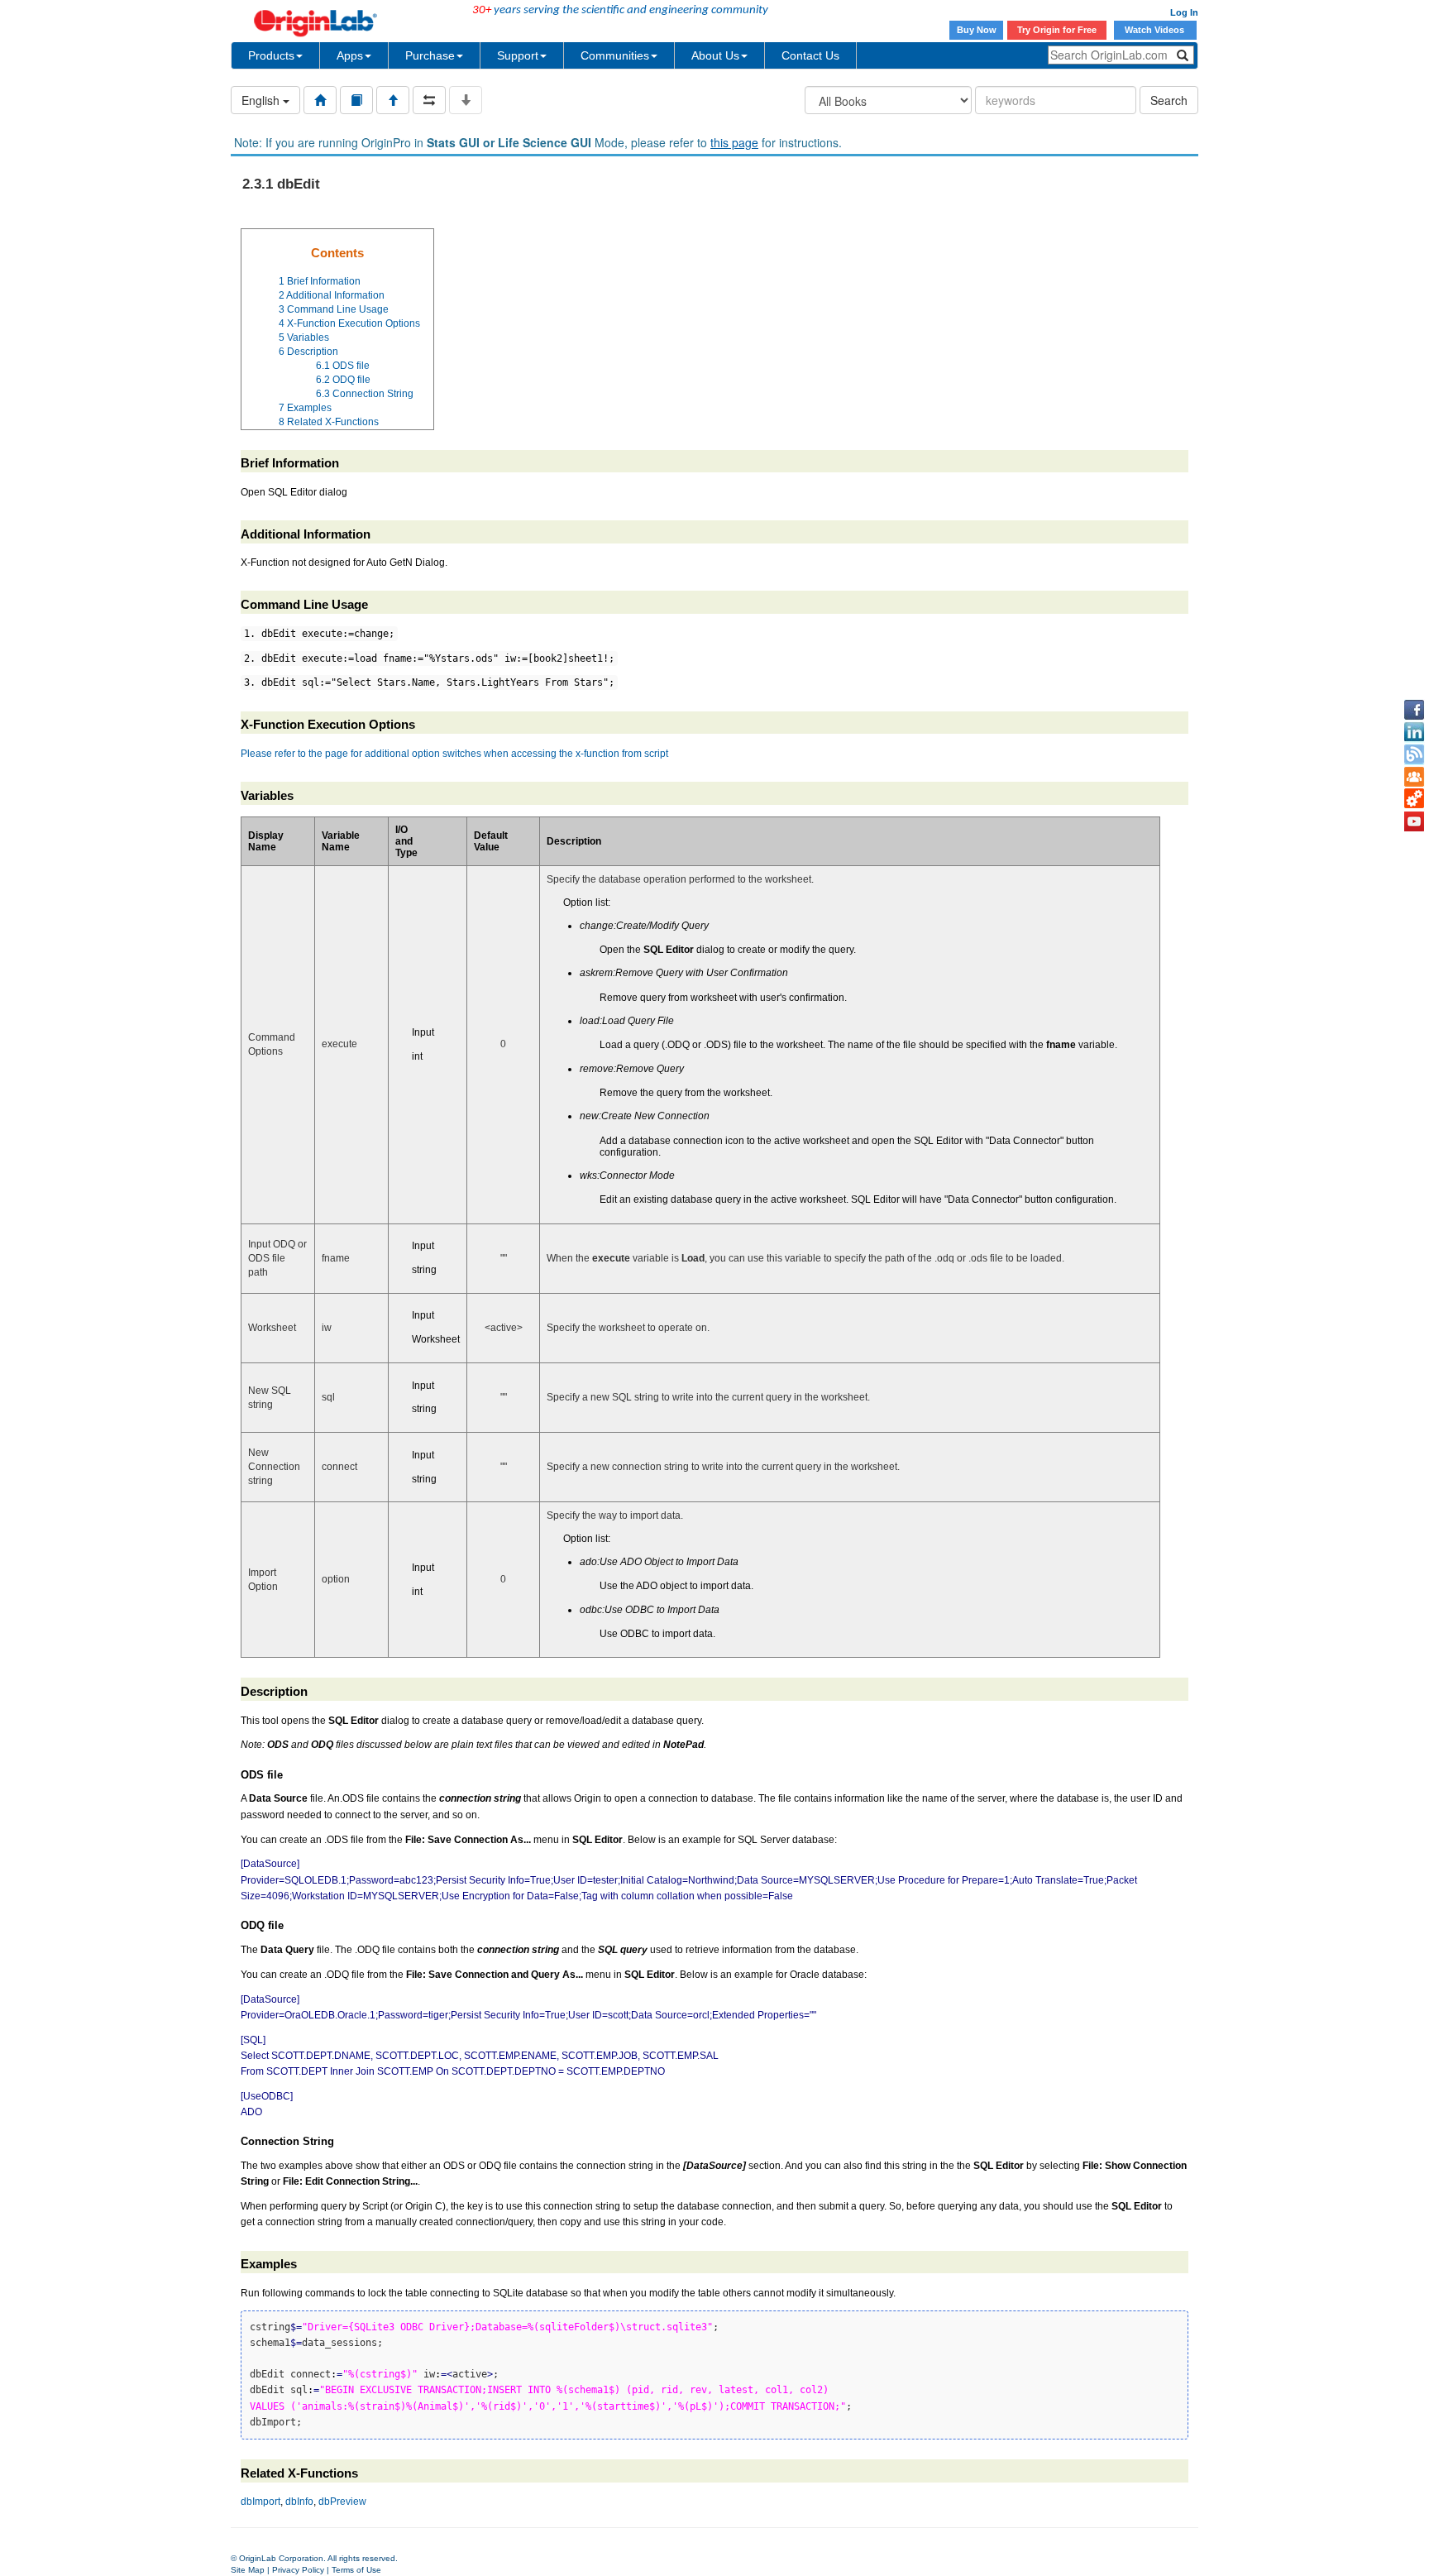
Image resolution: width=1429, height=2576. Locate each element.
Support (518, 55)
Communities (615, 55)
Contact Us (810, 55)
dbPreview (342, 2502)
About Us (715, 55)
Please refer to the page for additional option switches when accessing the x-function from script (454, 754)
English (262, 100)
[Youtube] (1414, 821)
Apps (350, 55)
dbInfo (299, 2502)
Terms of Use (356, 2570)
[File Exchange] (1414, 799)
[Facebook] (1414, 710)
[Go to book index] (356, 100)
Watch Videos (1156, 30)
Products (271, 55)
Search (1169, 100)
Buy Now (977, 30)
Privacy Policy (298, 2570)
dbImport (260, 2502)
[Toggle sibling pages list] (429, 100)
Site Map (248, 2570)
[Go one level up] (393, 100)
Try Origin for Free (1057, 30)
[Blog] (1414, 754)
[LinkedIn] (1414, 732)
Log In (1184, 12)
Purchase (430, 55)
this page (734, 142)
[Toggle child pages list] (466, 100)
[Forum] (1414, 777)
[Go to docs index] (320, 100)
